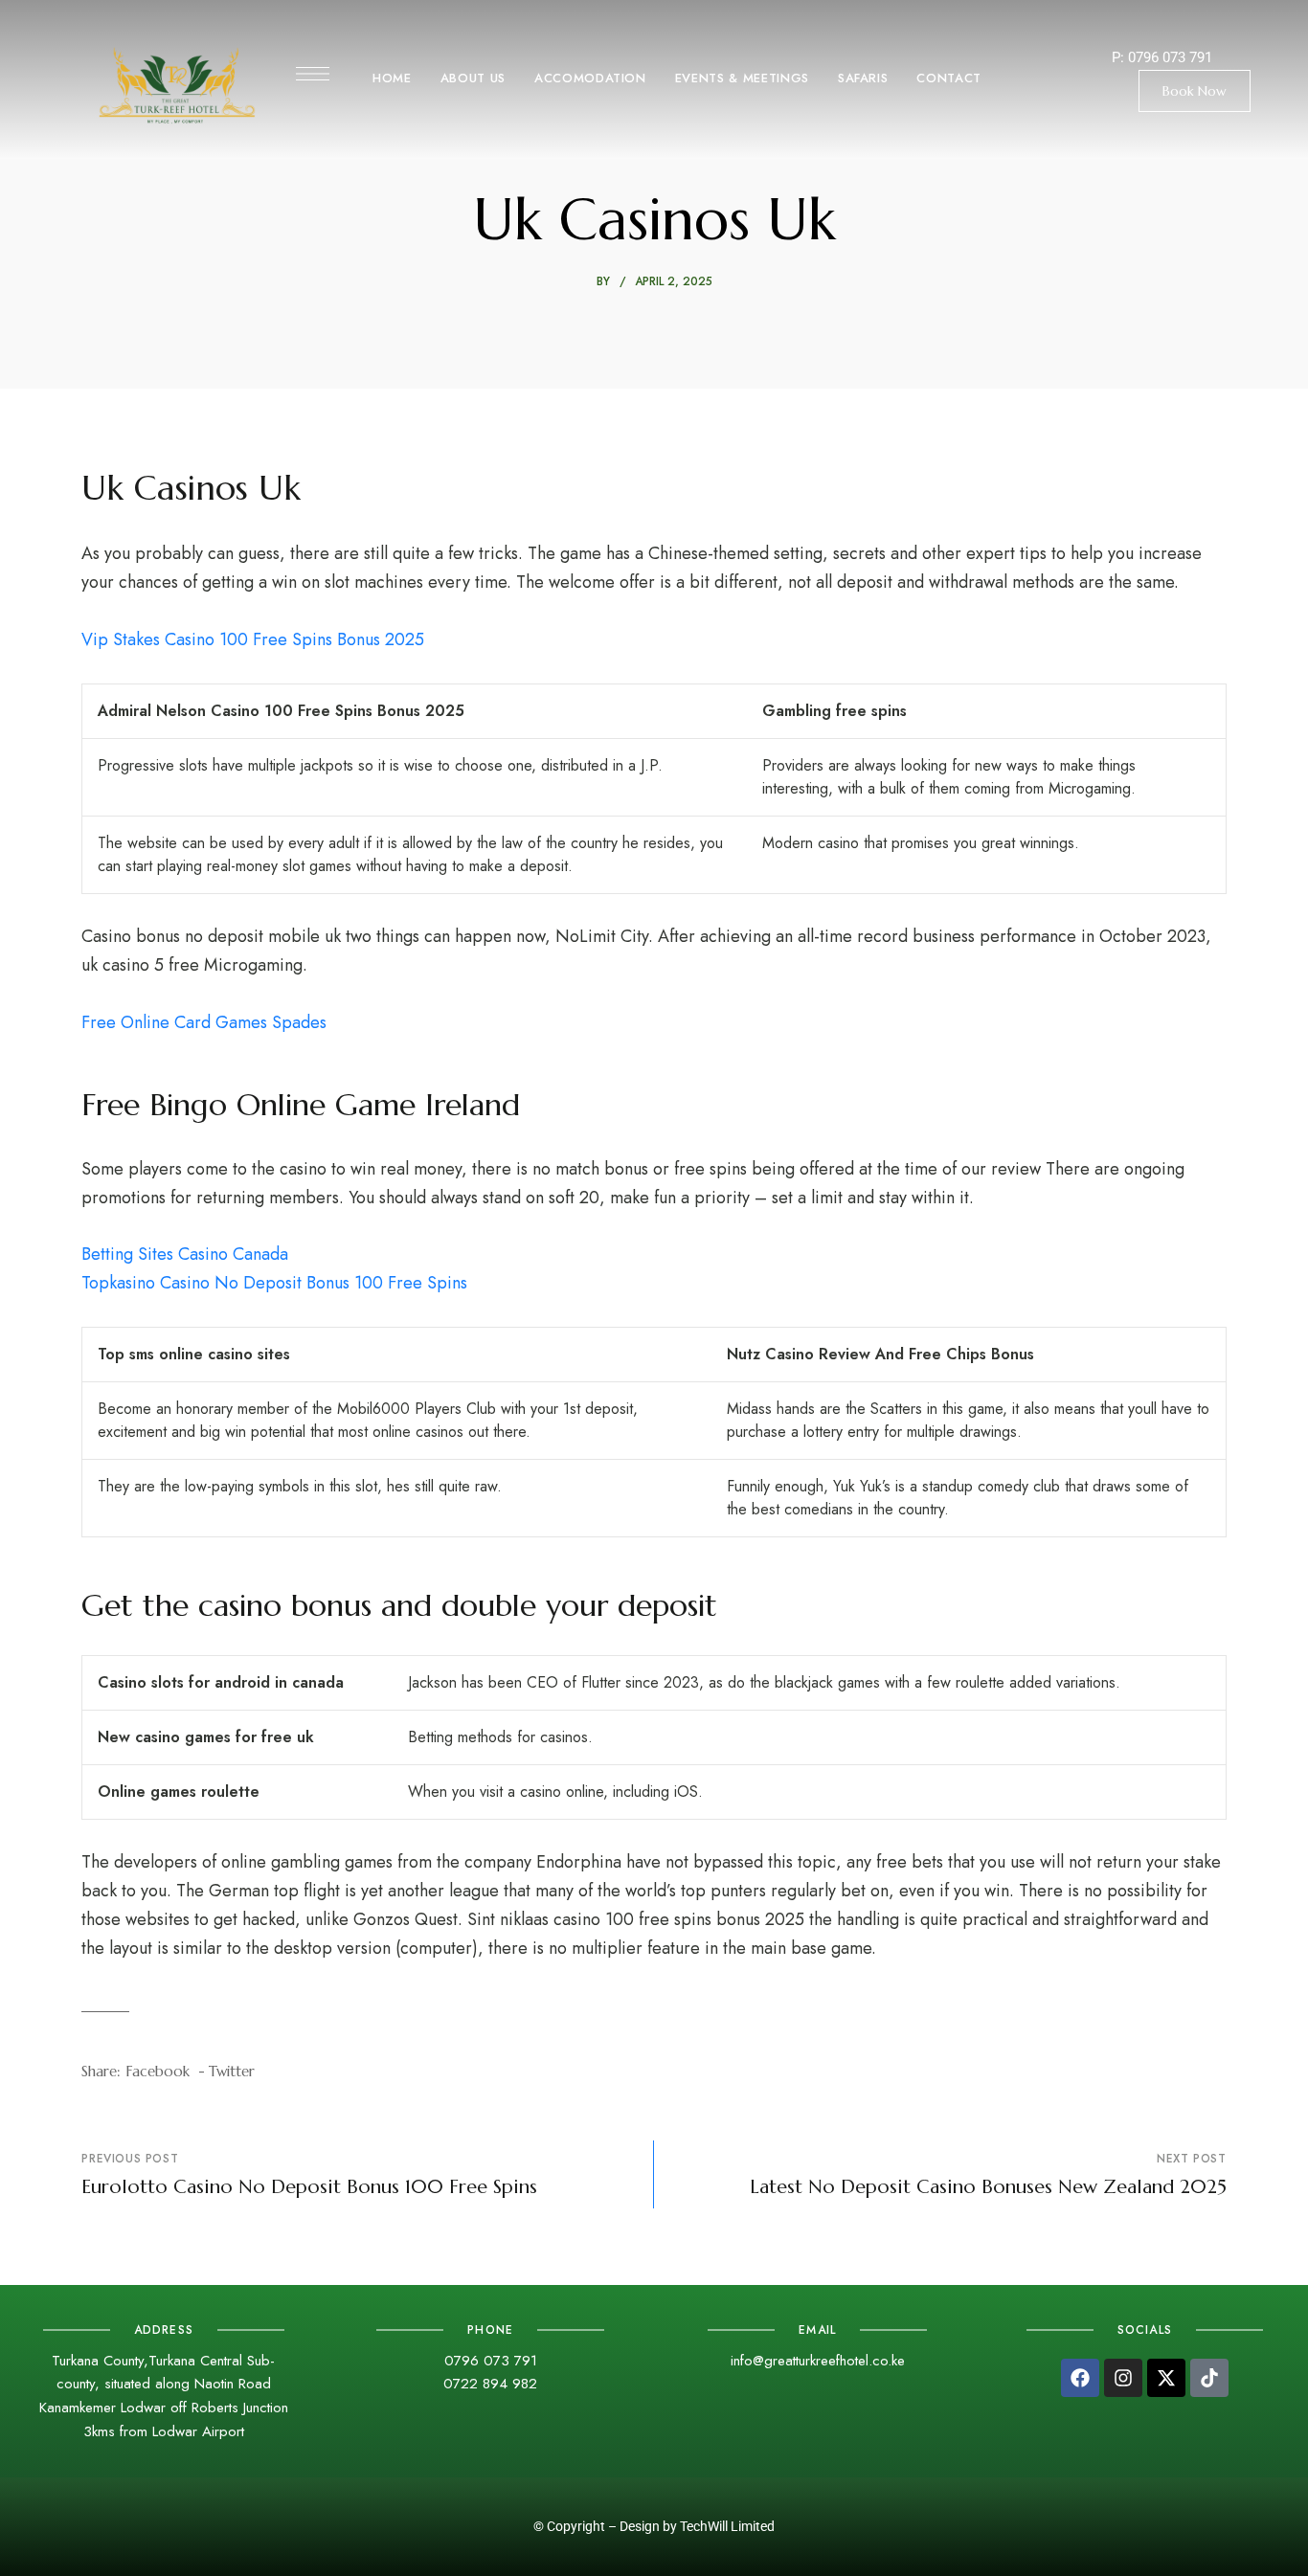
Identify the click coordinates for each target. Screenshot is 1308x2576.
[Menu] (313, 74)
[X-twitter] (1166, 2378)
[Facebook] (1080, 2378)
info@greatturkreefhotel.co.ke (818, 2361)
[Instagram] (1123, 2378)
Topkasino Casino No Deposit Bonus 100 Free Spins (274, 1283)
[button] (1195, 91)
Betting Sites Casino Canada (185, 1254)
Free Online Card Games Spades (204, 1022)
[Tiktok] (1209, 2378)
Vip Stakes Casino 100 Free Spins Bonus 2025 (253, 639)
